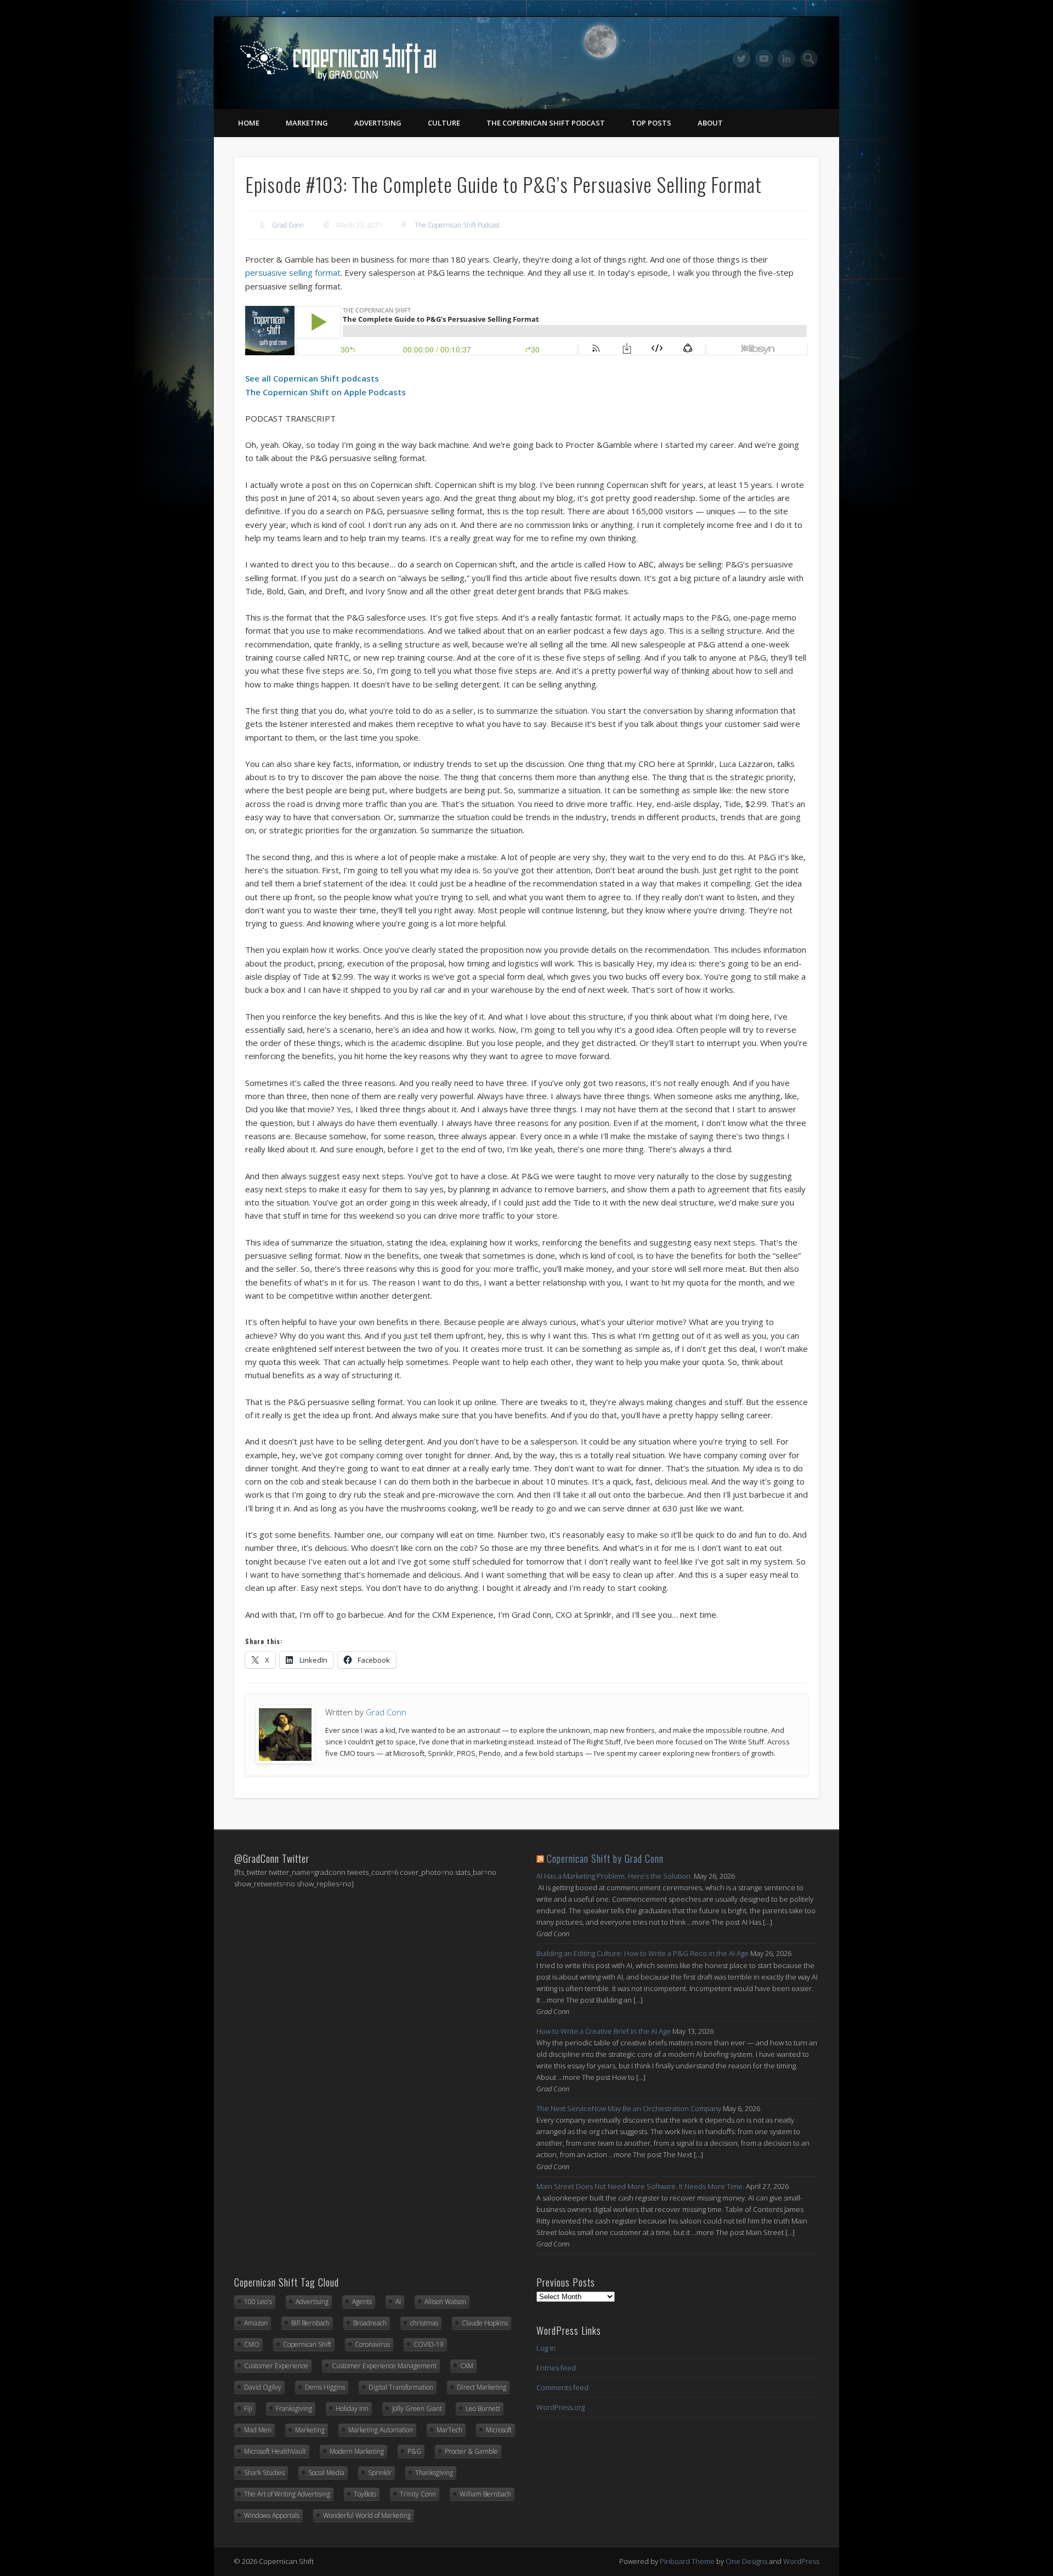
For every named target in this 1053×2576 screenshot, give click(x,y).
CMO (252, 2344)
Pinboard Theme (687, 2561)
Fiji (248, 2409)
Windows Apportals (272, 2515)
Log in (546, 2348)
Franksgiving (294, 2409)
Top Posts (651, 123)
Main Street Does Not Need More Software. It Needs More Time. (640, 2186)
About (710, 123)
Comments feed (562, 2387)
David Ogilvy (263, 2387)
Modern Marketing (357, 2451)
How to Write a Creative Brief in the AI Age (604, 2031)
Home (249, 123)
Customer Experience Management (384, 2366)
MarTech (449, 2430)
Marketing (307, 123)
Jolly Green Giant (417, 2409)
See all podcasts (312, 378)
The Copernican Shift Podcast (546, 123)
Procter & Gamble (471, 2451)
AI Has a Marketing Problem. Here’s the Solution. (614, 1876)
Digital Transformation (401, 2387)
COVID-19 (429, 2344)
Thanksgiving (434, 2473)
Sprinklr (380, 2473)
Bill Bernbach (310, 2323)
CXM (467, 2366)
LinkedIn (786, 59)
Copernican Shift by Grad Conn (605, 1858)
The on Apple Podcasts (325, 392)
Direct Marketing (482, 2387)
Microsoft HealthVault (275, 2451)
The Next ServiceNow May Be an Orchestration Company (629, 2108)
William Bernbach (485, 2494)
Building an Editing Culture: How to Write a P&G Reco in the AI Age (642, 1953)
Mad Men (258, 2430)
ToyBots (365, 2494)
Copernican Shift (307, 2344)
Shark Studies (264, 2473)
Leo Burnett (483, 2409)
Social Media (326, 2473)
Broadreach (370, 2323)
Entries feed (556, 2368)
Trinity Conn (418, 2494)
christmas (424, 2323)
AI (398, 2302)
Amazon (256, 2323)
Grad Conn (288, 225)
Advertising (378, 123)
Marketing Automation (381, 2430)
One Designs (746, 2561)
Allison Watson (445, 2302)
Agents (362, 2302)
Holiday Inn (352, 2409)
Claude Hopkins (485, 2323)
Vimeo (764, 59)
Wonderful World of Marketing (367, 2515)
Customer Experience (276, 2366)
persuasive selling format (293, 272)
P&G (414, 2451)
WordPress (801, 2561)
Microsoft (499, 2430)
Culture (444, 123)
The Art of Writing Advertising (287, 2494)
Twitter (741, 59)
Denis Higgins (325, 2387)
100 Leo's (258, 2302)
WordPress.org (561, 2407)
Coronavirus (372, 2344)
